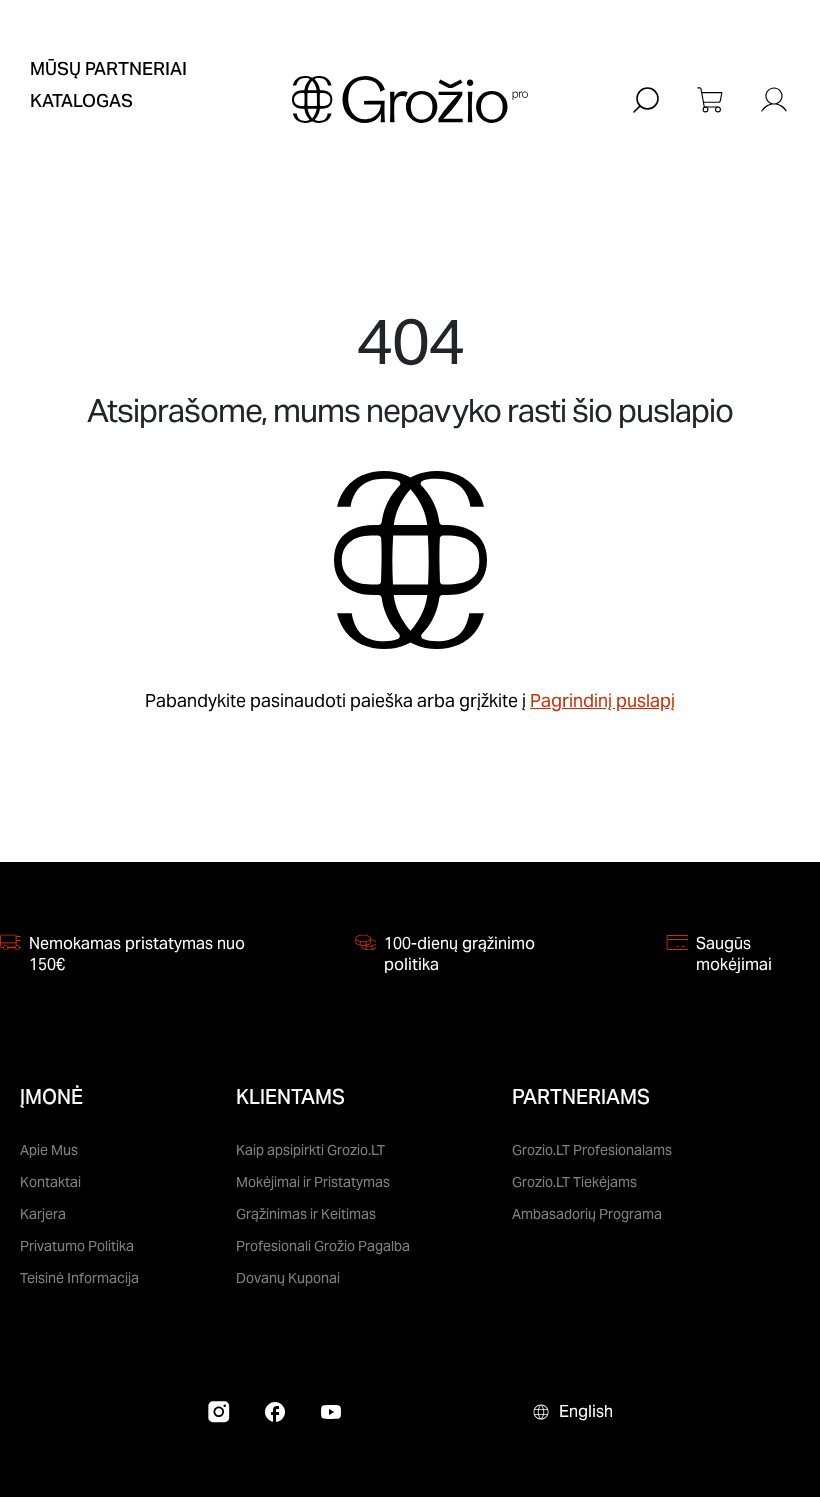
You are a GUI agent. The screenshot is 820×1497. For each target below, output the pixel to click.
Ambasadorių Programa (587, 1214)
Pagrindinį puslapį (602, 700)
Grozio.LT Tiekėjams (574, 1182)
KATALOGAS (81, 100)
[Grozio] (410, 100)
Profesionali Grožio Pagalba (323, 1246)
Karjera (43, 1214)
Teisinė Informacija (79, 1278)
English (586, 1411)
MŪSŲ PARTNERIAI (108, 68)
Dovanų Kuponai (288, 1278)
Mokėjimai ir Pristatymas (313, 1182)
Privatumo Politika (77, 1246)
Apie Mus (49, 1150)
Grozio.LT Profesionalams (592, 1150)
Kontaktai (50, 1182)
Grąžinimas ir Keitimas (306, 1214)
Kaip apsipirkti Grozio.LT (310, 1150)
